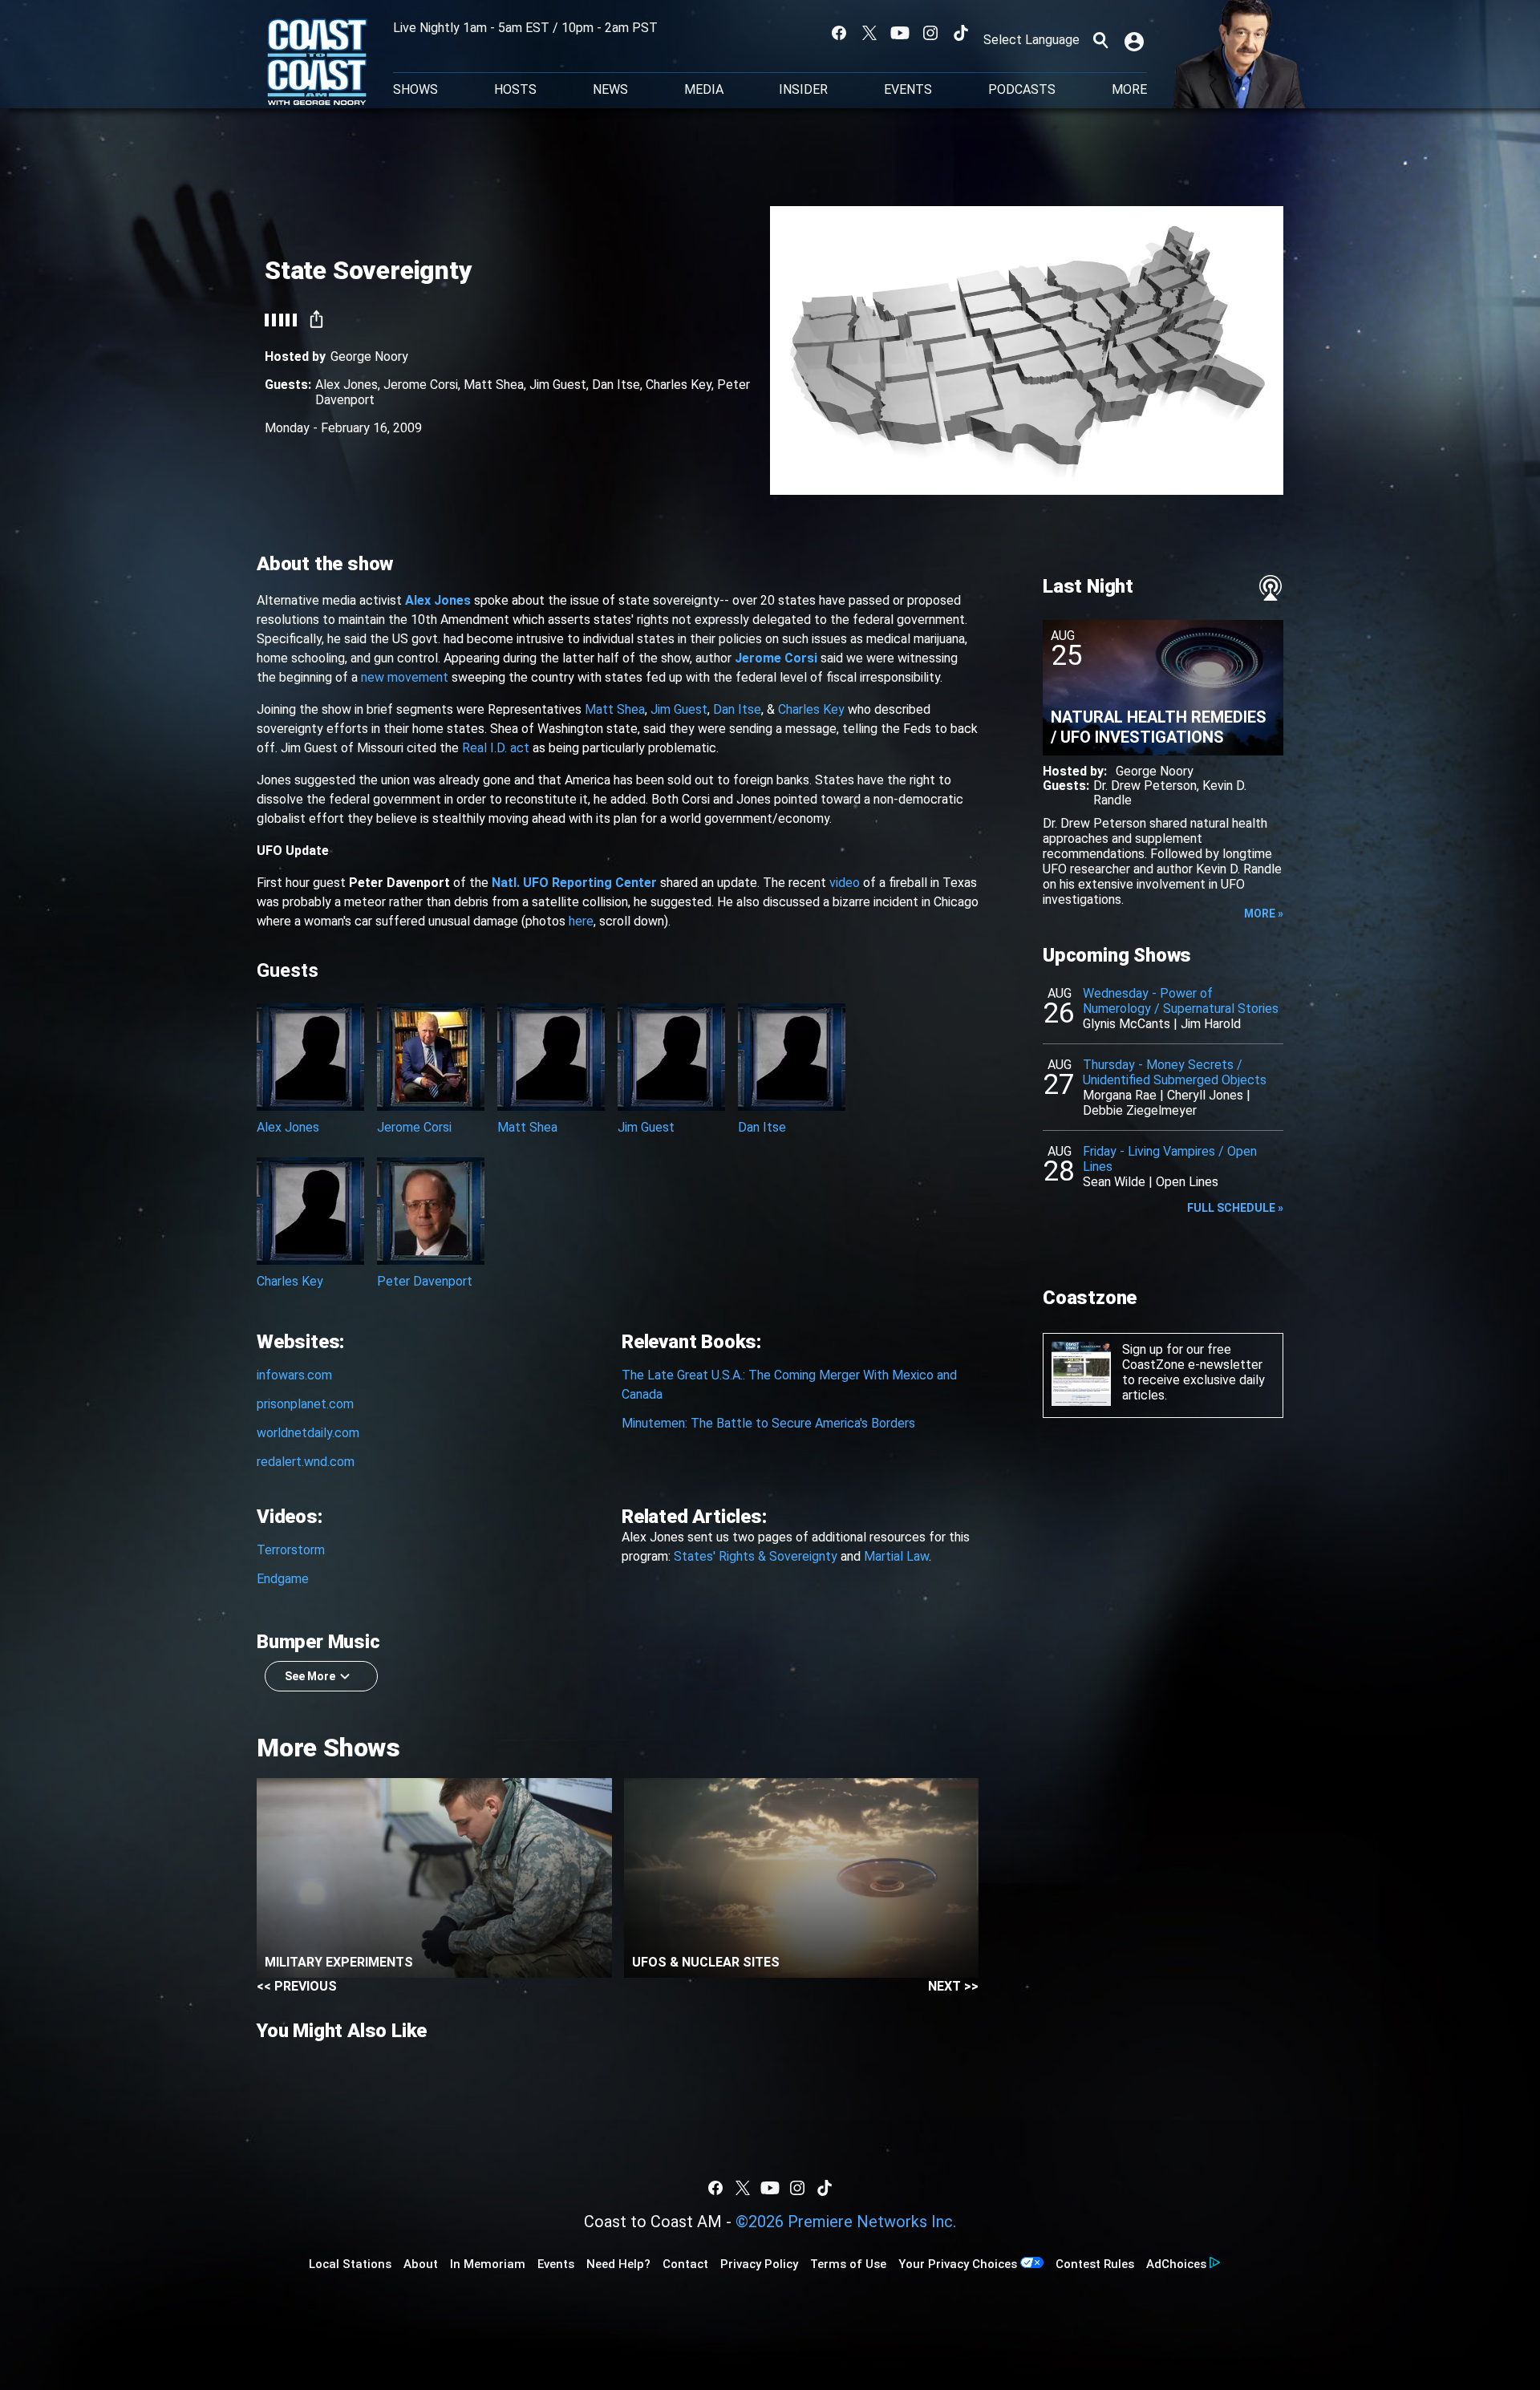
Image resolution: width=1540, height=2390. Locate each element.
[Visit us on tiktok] (961, 33)
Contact (685, 2264)
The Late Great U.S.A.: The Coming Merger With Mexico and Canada (789, 1385)
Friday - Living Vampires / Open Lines (1170, 1159)
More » (1264, 913)
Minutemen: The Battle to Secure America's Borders (768, 1423)
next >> (953, 1986)
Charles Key (679, 385)
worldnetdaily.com (308, 1433)
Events (908, 90)
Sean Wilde (1114, 1182)
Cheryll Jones (1205, 1095)
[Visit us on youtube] (900, 33)
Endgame (283, 1579)
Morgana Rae (1120, 1095)
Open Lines (1187, 1182)
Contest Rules (1095, 2264)
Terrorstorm (291, 1550)
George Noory (369, 356)
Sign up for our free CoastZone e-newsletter (1192, 1357)
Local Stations (350, 2264)
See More (310, 1676)
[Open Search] (1100, 40)
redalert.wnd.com (306, 1462)
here (581, 921)
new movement (405, 677)
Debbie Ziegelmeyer (1140, 1110)
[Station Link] (317, 63)
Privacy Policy (759, 2264)
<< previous (297, 1986)
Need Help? (618, 2264)
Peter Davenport (425, 1281)
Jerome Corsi (421, 385)
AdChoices (1176, 2264)
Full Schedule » (1235, 1208)
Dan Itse (616, 385)
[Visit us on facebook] (839, 33)
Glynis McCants (1127, 1024)
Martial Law (896, 1556)
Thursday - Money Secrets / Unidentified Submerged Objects (1175, 1072)
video (845, 883)
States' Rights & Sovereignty (756, 1556)
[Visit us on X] (869, 33)
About (421, 2264)
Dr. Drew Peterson (1145, 786)
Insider (803, 90)
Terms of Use (848, 2264)
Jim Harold (1211, 1024)
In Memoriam (488, 2264)
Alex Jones (346, 385)
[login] (1136, 40)
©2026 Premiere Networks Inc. (846, 2222)
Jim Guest (558, 385)
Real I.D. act (496, 748)
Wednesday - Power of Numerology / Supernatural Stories (1181, 1001)
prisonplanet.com (305, 1404)
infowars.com (294, 1375)
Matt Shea (494, 385)
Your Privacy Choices (958, 2264)
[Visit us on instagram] (930, 33)
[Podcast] (1270, 588)
